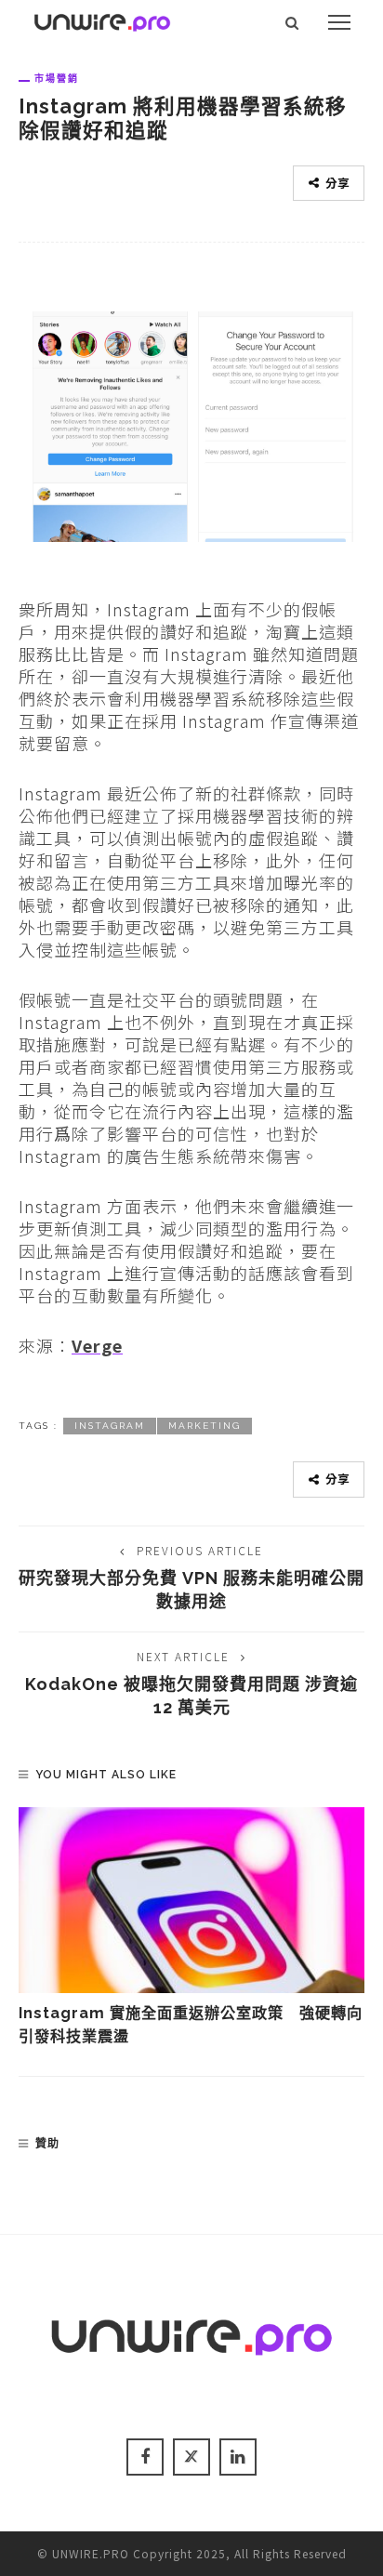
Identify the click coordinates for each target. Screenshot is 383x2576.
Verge (97, 1345)
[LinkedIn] (238, 2457)
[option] (191, 1928)
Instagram (110, 1426)
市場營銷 (57, 78)
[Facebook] (145, 2457)
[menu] (339, 22)
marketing (205, 1426)
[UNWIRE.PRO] (102, 20)
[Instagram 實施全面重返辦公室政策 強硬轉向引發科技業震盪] (191, 1900)
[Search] (292, 22)
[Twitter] (191, 2457)
